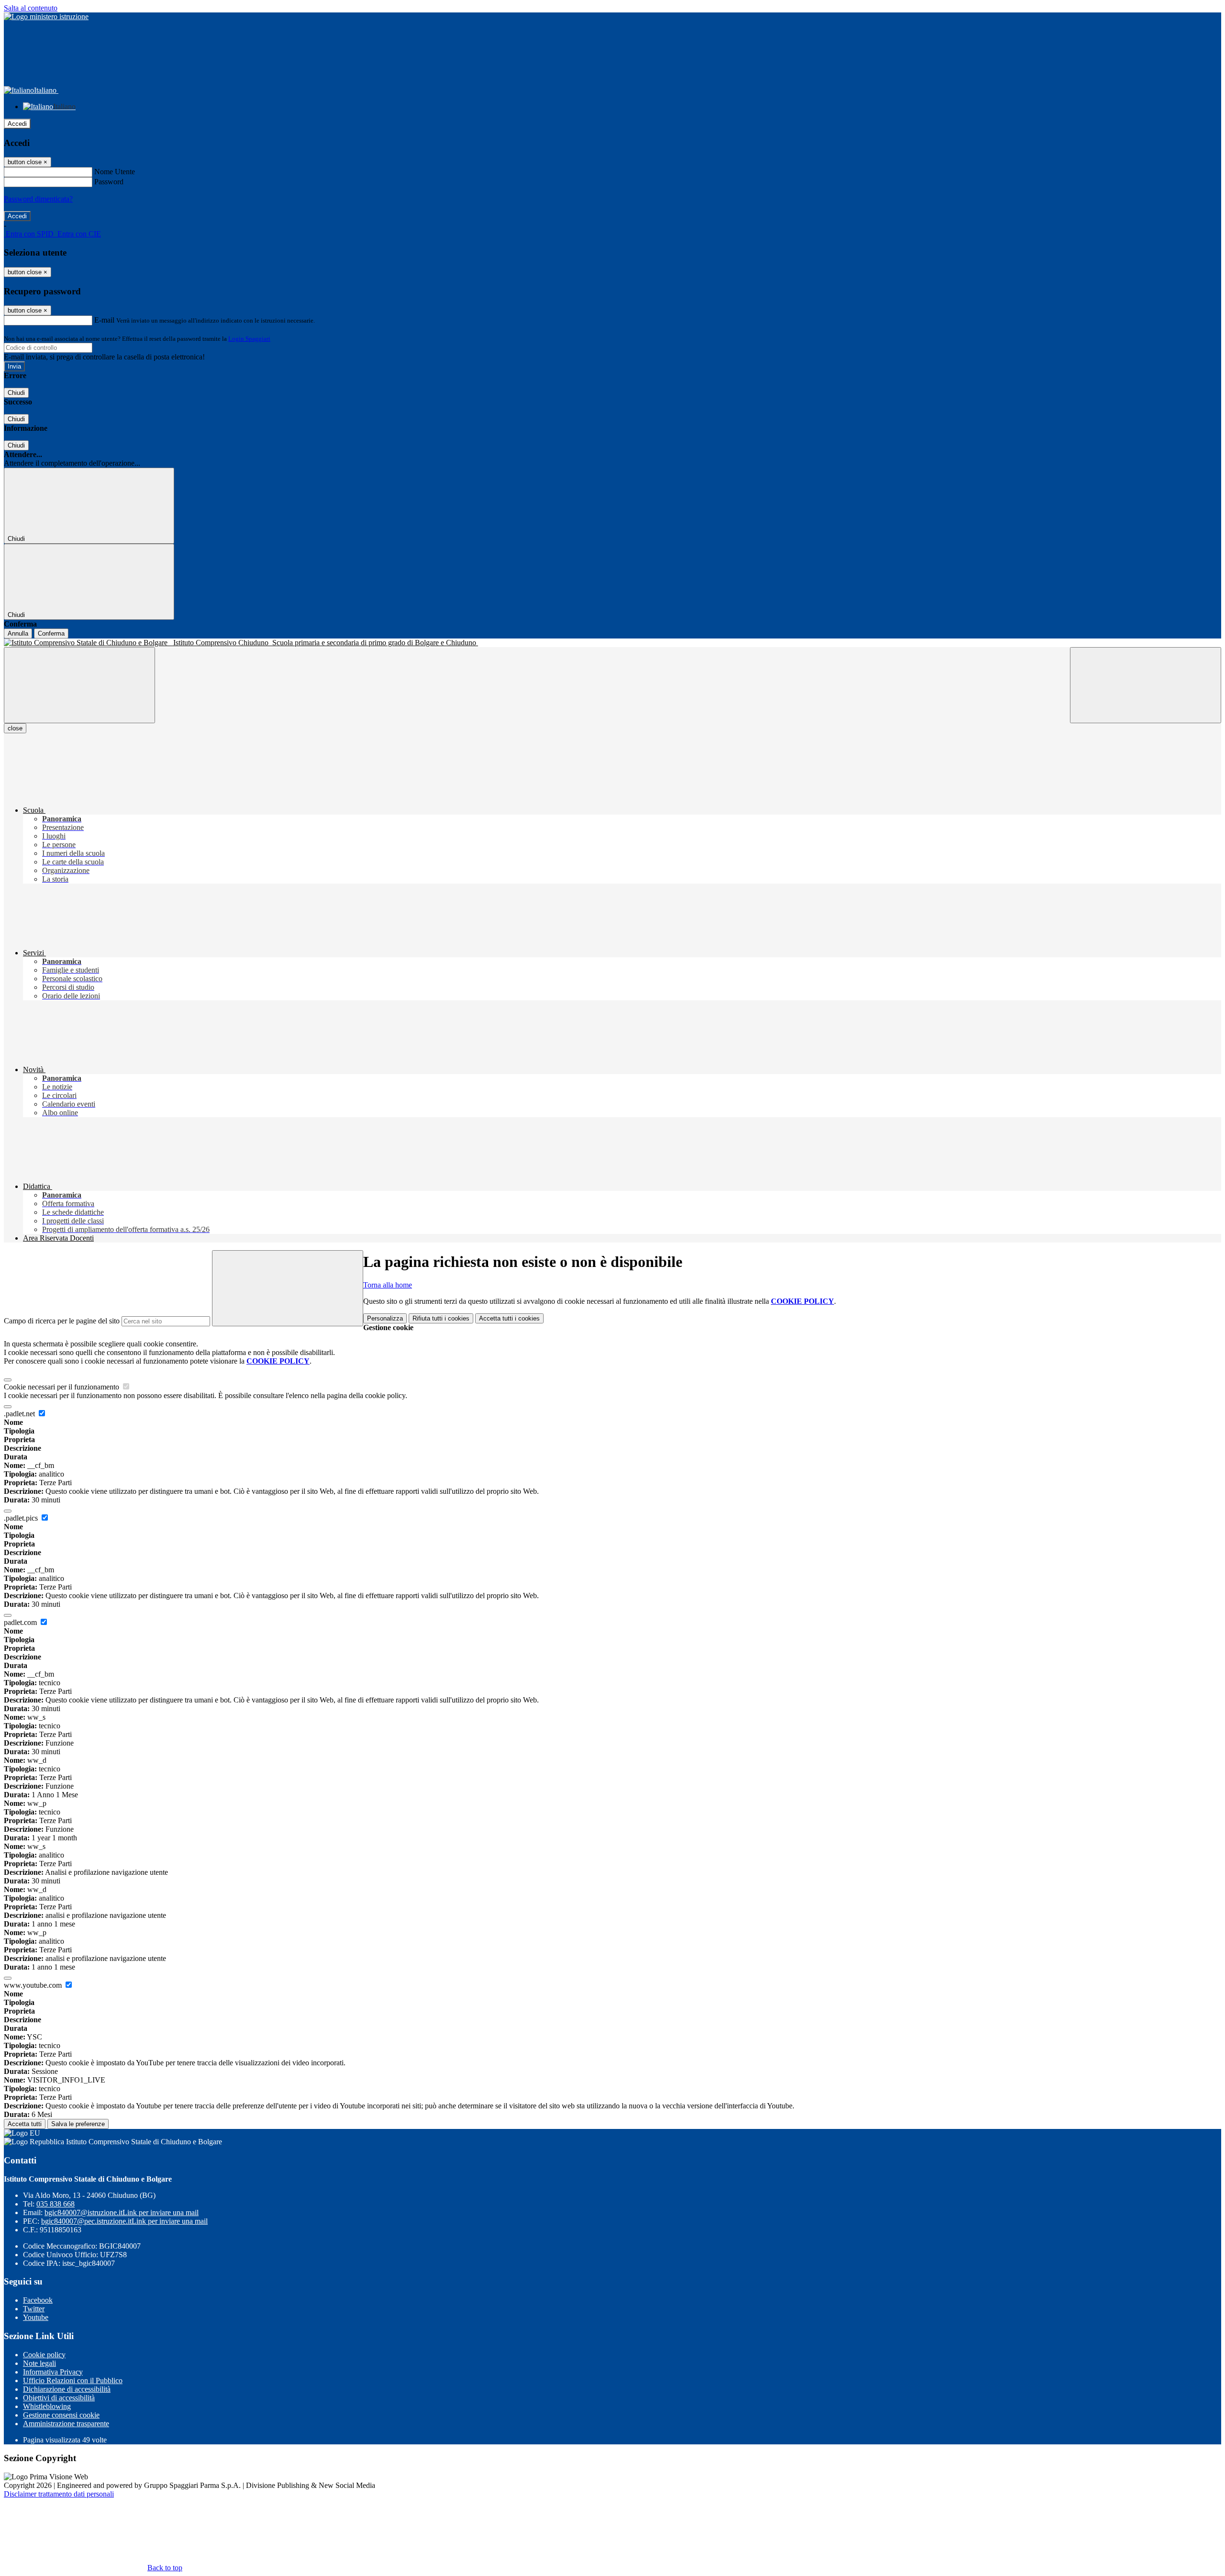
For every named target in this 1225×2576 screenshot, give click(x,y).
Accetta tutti (509, 1318)
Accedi (17, 124)
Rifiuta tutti (441, 1318)
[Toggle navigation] (79, 685)
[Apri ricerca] (1146, 685)
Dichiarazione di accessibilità (67, 2389)
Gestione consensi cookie (61, 2415)
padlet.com (21, 1622)
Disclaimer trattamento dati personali (59, 2494)
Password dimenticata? (38, 199)
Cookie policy (44, 2355)
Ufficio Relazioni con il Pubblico (73, 2380)
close (15, 728)
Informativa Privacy (53, 2372)
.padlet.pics (22, 1518)
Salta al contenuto (31, 8)
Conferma (51, 633)
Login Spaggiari (249, 339)
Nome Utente (115, 172)
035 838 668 (56, 2204)
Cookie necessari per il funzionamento (62, 1387)
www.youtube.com (34, 1985)
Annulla (18, 633)
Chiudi (16, 393)
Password (109, 182)
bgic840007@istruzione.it (122, 2212)
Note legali (39, 2363)
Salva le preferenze (78, 2124)
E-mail (104, 320)
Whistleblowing (47, 2406)
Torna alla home (388, 1285)
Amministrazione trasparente (66, 2424)
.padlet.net (20, 1414)
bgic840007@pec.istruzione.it (124, 2221)
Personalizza (385, 1318)
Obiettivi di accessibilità (59, 2398)
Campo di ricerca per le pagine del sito (62, 1321)
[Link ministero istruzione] (46, 17)
